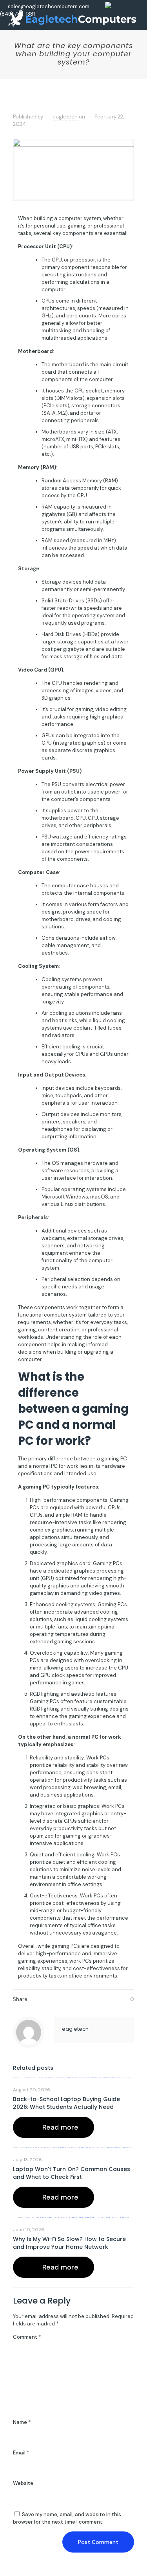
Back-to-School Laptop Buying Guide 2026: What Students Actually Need (66, 2103)
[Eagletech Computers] (72, 18)
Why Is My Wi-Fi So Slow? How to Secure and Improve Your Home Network (69, 2243)
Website (23, 2483)
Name (22, 2422)
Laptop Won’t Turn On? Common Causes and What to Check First (72, 2173)
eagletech (65, 117)
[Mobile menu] (136, 12)
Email (21, 2453)
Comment (27, 2337)
